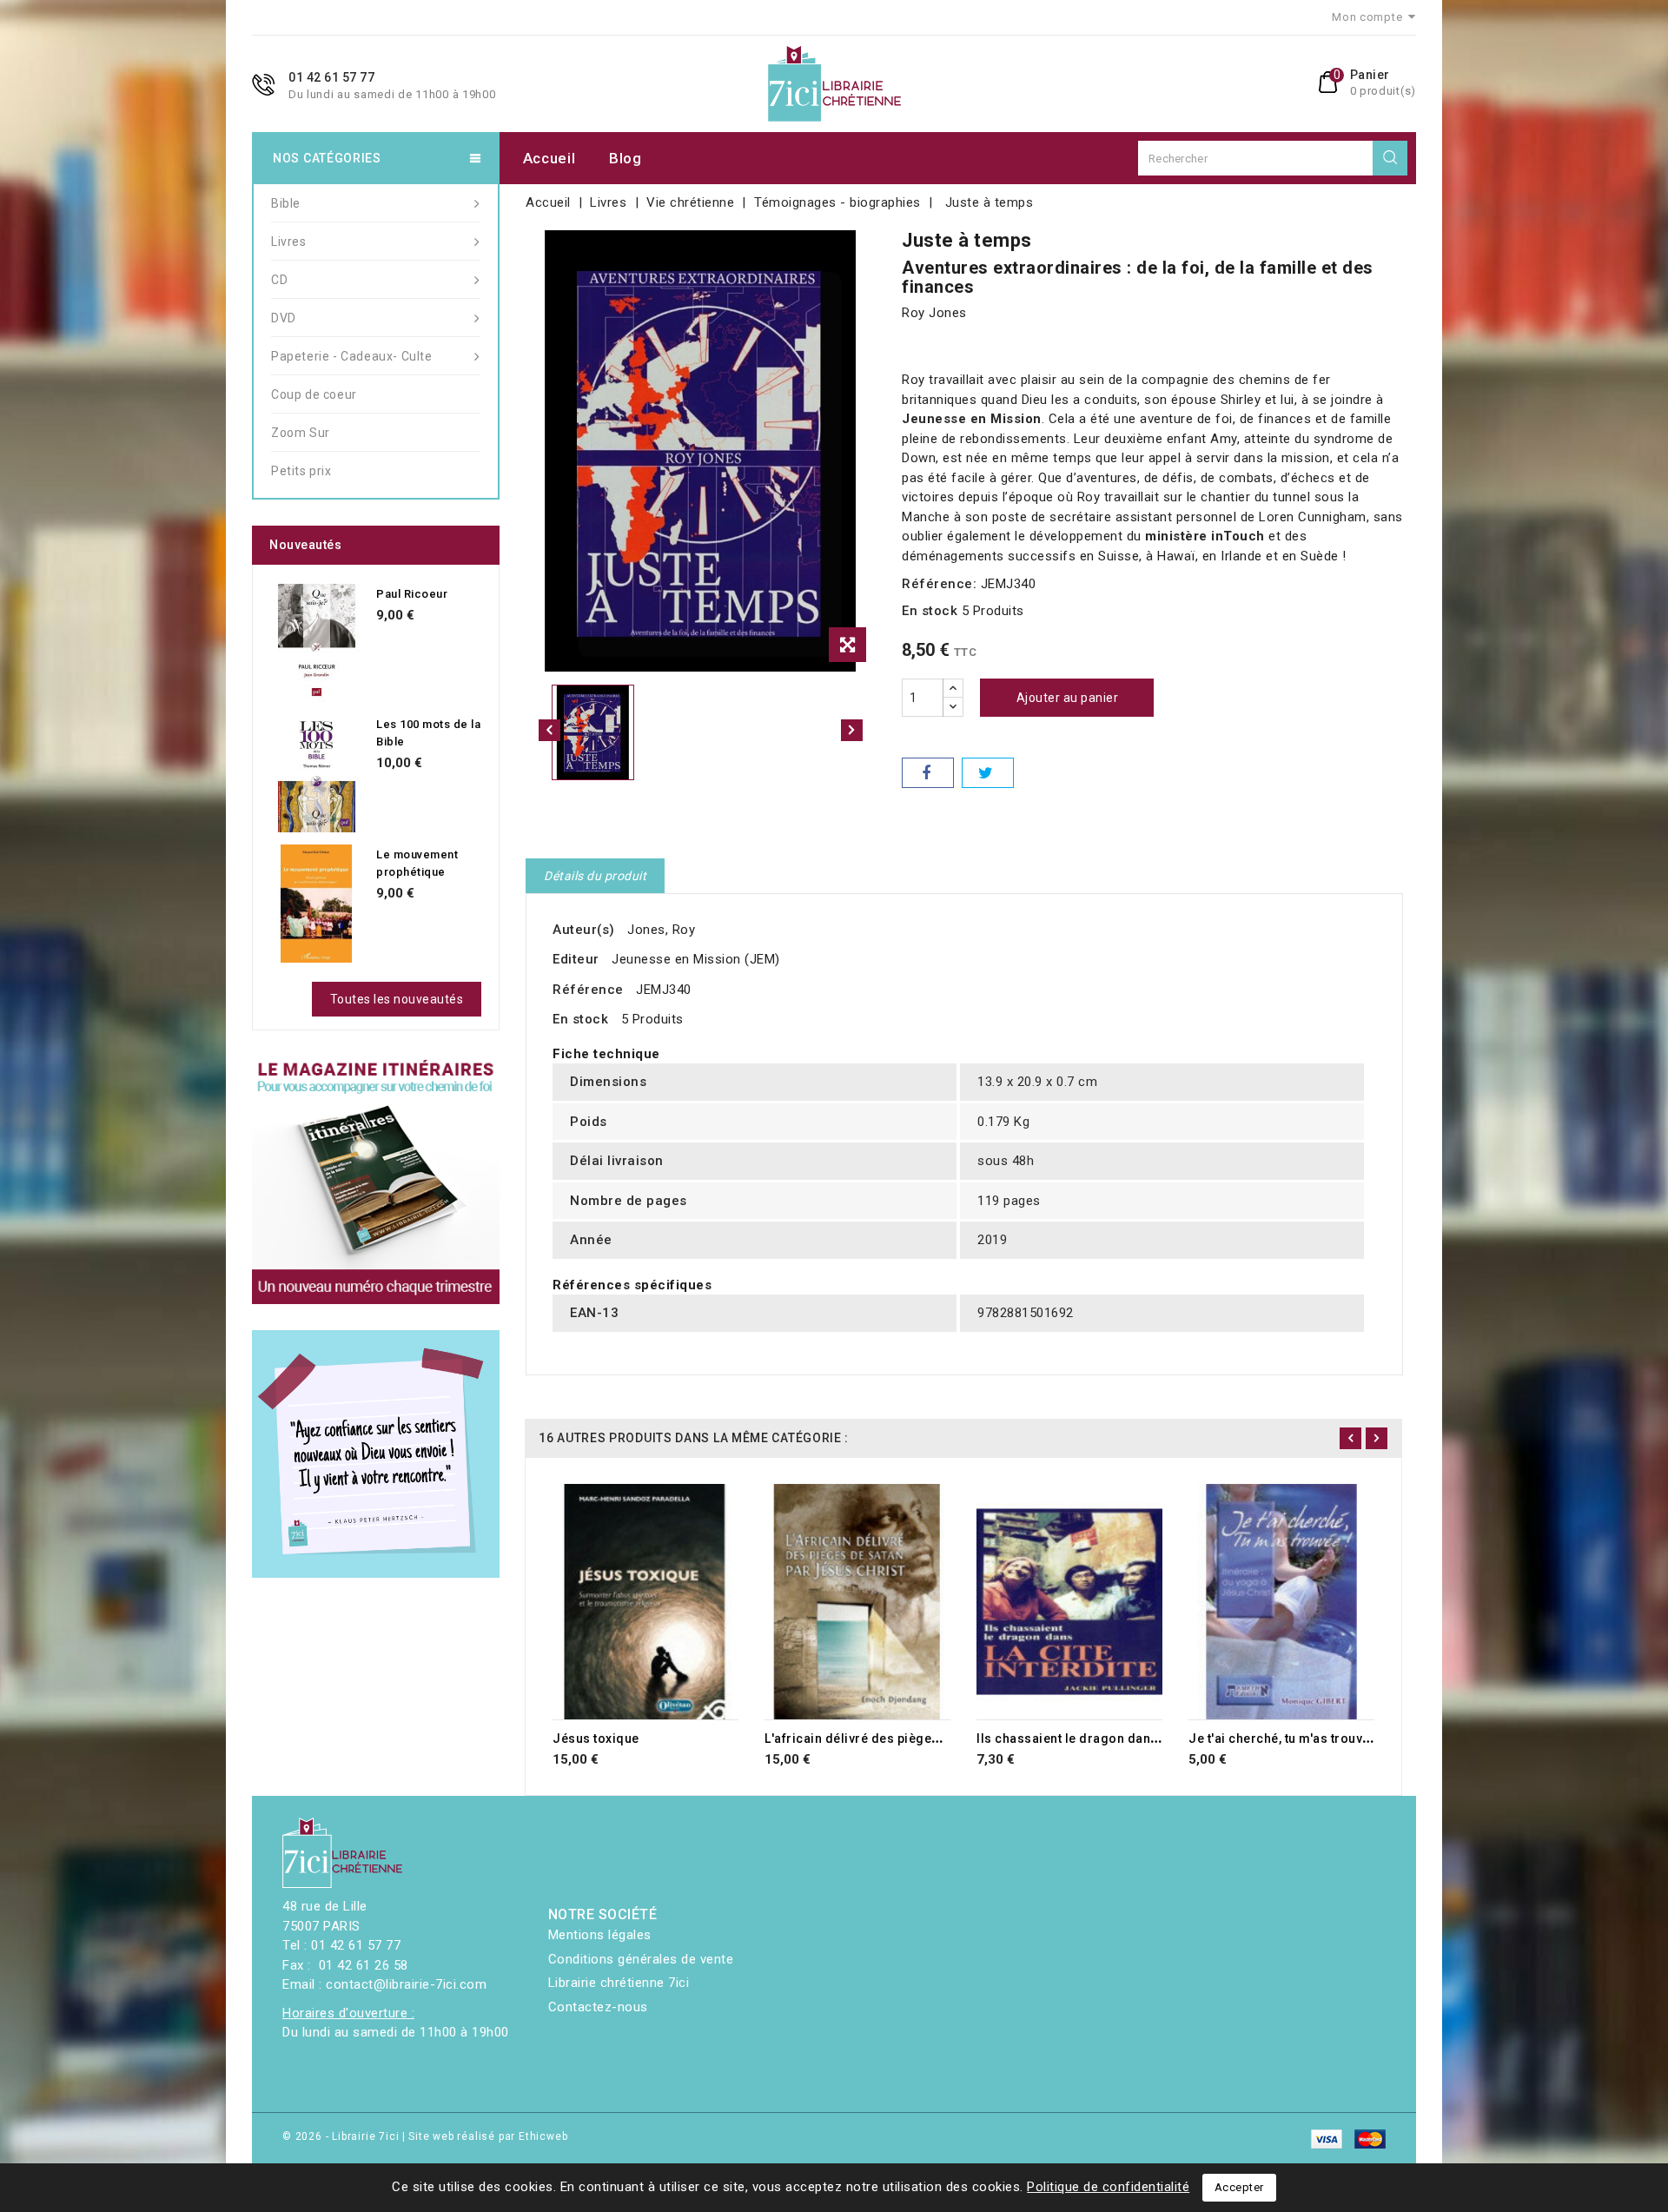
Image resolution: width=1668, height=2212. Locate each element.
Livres (289, 242)
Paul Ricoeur (412, 594)
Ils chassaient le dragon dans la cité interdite (1115, 1738)
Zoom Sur (301, 433)
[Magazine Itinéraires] (376, 1180)
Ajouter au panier (1068, 698)
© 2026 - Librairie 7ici (342, 2136)
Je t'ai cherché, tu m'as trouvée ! (1286, 1738)
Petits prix (301, 471)
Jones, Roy (661, 930)
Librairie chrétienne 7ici (619, 1983)
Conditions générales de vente (641, 1959)
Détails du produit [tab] (595, 876)
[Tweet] (988, 773)
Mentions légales (600, 1935)
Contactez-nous (598, 2007)
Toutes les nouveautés (397, 999)
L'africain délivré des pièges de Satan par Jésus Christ (932, 1738)
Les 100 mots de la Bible (428, 733)
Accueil (549, 158)
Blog (625, 158)
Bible (286, 203)
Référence (588, 990)
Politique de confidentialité (1108, 2187)
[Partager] (928, 773)
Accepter (1239, 2187)
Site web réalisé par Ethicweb (488, 2136)
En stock (930, 611)
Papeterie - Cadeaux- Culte (352, 356)
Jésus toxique (596, 1738)
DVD (284, 318)
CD (279, 280)
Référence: (939, 584)
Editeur (576, 959)
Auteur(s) (584, 930)
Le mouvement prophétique (417, 863)
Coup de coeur (314, 394)
